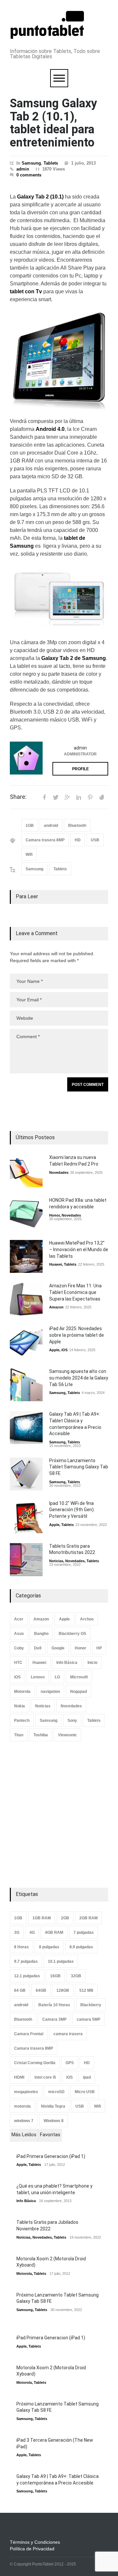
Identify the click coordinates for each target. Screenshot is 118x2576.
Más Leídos (24, 2135)
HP (99, 1648)
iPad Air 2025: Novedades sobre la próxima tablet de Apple (77, 1335)
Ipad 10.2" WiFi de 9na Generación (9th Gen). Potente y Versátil (72, 1510)
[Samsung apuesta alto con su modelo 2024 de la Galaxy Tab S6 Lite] (26, 1385)
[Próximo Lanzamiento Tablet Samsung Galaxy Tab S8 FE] (26, 1474)
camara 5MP (88, 2019)
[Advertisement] (59, 1815)
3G (17, 1932)
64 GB (20, 1990)
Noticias (56, 1561)
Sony (72, 1721)
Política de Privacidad (32, 2549)
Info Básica (67, 1663)
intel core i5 (45, 2077)
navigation (50, 1692)
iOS (64, 1350)
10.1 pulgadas (61, 1961)
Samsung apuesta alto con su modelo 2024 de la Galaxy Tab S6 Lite (79, 1378)
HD (78, 840)
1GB (30, 826)
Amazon (56, 1307)
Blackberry (91, 2005)
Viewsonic (68, 1735)
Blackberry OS (72, 1634)
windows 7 (24, 2121)
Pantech (22, 1721)
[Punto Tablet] (47, 36)
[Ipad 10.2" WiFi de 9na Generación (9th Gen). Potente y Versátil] (26, 1517)
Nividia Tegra (53, 2106)
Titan (19, 1735)
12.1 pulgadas (27, 1976)
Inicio (92, 1663)
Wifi (29, 854)
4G (32, 1932)
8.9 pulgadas (81, 1947)
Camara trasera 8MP (45, 840)
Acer (19, 1619)
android (51, 826)
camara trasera (68, 2034)
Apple (54, 1350)
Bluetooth (77, 826)
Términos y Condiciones (35, 2542)
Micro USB (85, 2092)
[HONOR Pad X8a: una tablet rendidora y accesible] (26, 1214)
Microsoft (79, 1677)
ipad (87, 2077)
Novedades (59, 1172)
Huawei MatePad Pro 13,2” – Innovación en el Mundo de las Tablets (79, 1249)
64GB (41, 1990)
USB (95, 840)
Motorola (22, 1692)
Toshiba (41, 1735)
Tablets (51, 163)
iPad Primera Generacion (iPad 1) (51, 2156)
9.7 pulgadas (26, 1961)
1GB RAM (42, 1918)
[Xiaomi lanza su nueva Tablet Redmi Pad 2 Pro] (26, 1171)
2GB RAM (88, 1918)
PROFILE (80, 769)
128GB (63, 1990)
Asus (19, 1634)
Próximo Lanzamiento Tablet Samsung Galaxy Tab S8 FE (79, 1467)
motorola (22, 2106)
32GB (76, 1976)
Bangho (41, 1634)
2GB (65, 1918)
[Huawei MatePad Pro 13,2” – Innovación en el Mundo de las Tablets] (26, 1256)
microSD (56, 2092)
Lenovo (38, 1677)
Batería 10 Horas (54, 2005)
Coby (19, 1648)
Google (58, 1648)
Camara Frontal (29, 2034)
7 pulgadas (84, 1932)
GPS (70, 2063)
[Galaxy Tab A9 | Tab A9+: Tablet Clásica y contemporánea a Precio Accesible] (26, 1428)
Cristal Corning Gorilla (35, 2063)
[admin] (26, 758)
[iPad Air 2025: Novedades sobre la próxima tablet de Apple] (26, 1342)
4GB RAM (54, 1932)
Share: (18, 797)
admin (23, 169)
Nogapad (79, 1692)
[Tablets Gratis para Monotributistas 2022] (26, 1560)
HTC (18, 1663)
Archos (87, 1619)
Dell (38, 1648)
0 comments (29, 175)
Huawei (56, 1264)
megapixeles (26, 2092)
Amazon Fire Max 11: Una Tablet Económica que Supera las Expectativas (75, 1292)
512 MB (86, 1990)
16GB (55, 1976)
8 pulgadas (49, 1947)
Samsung (31, 163)
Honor (54, 1215)
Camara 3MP (54, 2019)
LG (57, 1677)
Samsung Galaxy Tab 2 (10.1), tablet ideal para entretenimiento (53, 123)
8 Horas (21, 1947)
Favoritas (50, 2135)
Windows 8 (54, 2121)
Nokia (20, 1706)
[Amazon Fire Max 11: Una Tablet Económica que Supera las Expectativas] (26, 1299)
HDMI (19, 2077)
